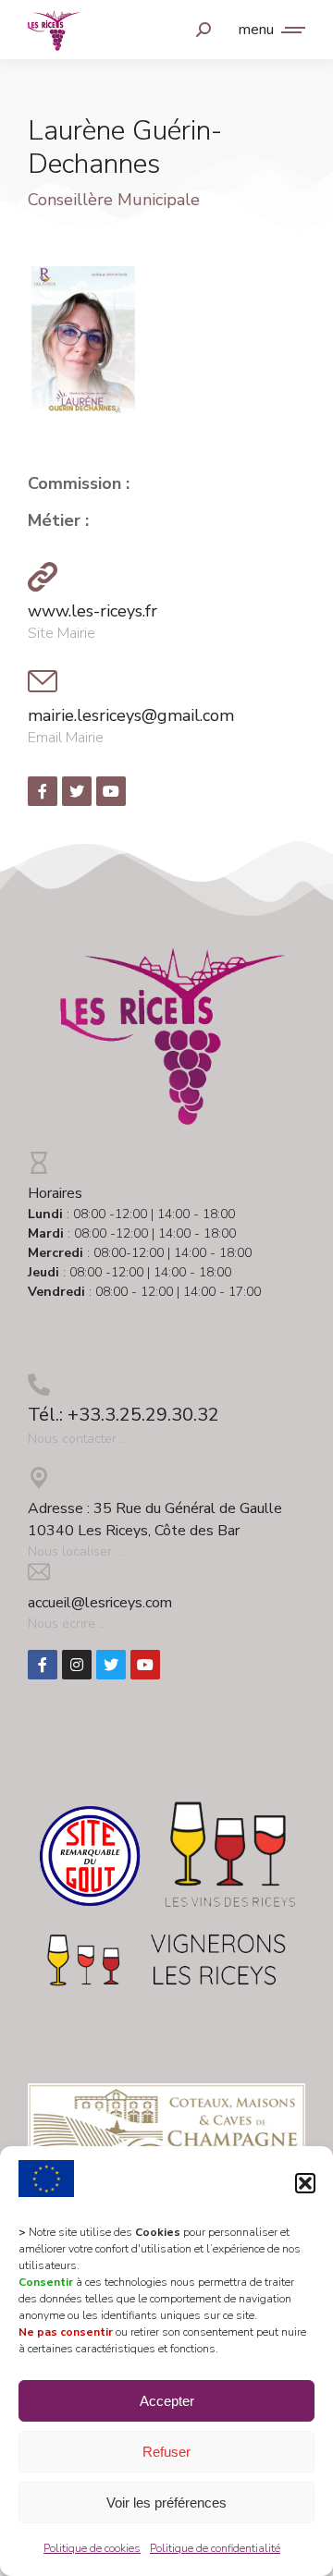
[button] (305, 2183)
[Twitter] (111, 1665)
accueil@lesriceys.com (100, 1603)
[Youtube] (145, 1665)
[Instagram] (77, 1665)
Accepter (167, 2401)
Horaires (55, 1193)
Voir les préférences (166, 2503)
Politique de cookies (92, 2548)
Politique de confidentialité (215, 2548)
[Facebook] (43, 1665)
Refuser (166, 2452)
